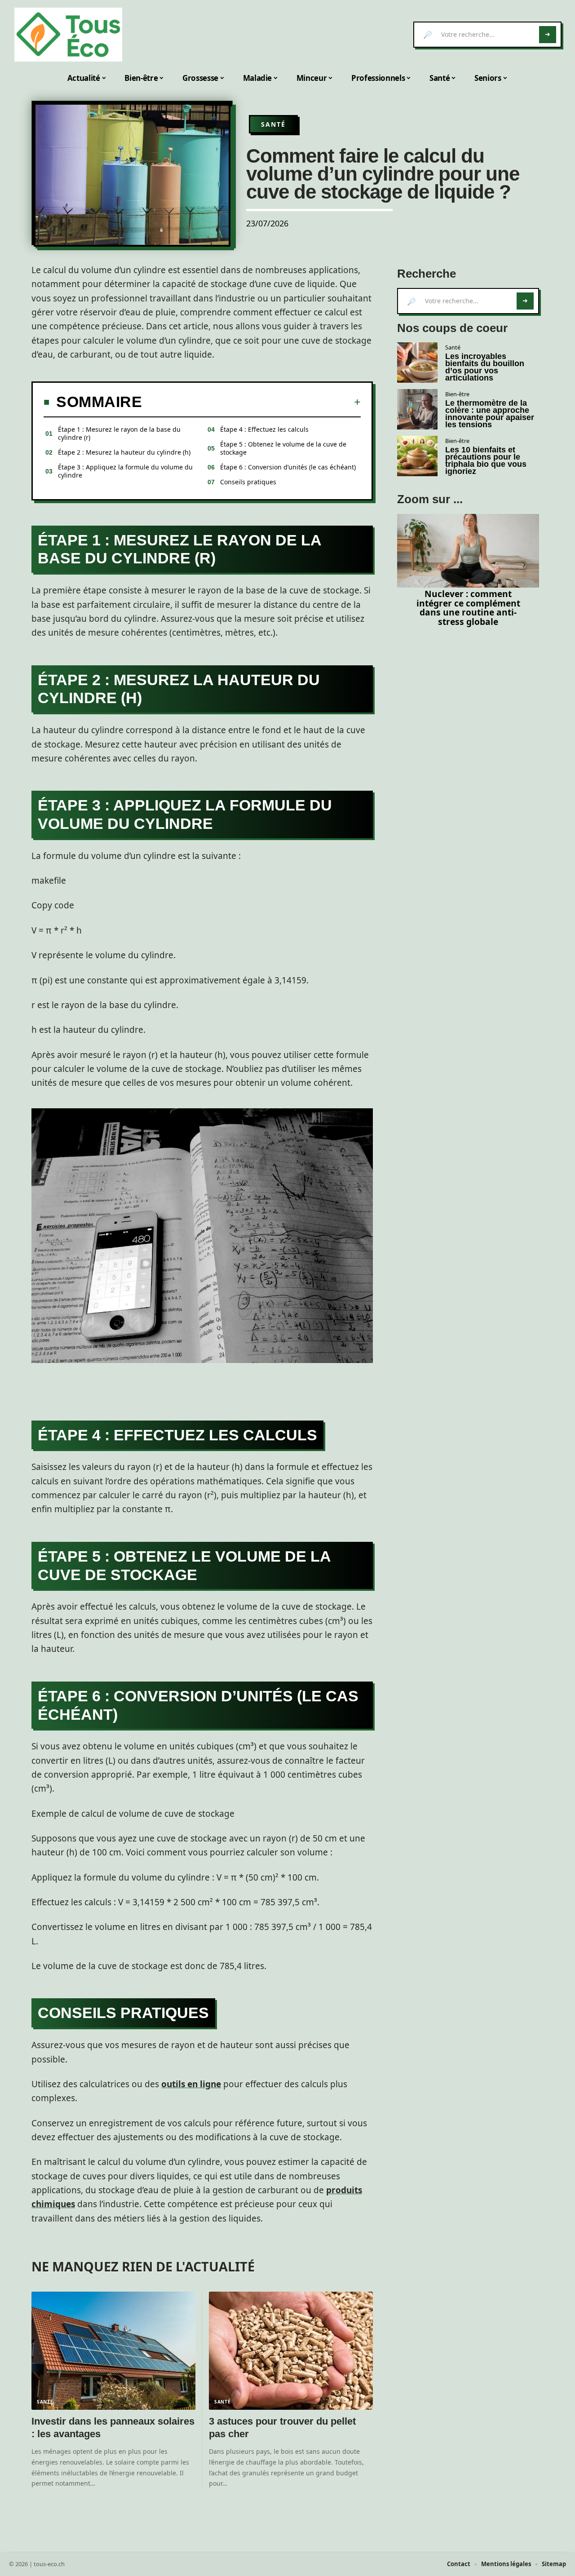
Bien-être (457, 394)
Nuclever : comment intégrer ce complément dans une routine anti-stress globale (468, 608)
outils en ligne (191, 2084)
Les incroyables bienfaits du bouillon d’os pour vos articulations (485, 367)
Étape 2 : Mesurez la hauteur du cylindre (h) (124, 452)
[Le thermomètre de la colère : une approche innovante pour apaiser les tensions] (417, 409)
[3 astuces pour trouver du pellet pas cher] (291, 2351)
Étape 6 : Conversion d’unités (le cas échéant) (288, 467)
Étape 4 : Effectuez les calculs (264, 429)
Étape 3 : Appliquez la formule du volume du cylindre (125, 471)
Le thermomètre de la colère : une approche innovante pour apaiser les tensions (490, 414)
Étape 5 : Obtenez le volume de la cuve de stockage (283, 448)
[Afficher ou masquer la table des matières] (251, 402)
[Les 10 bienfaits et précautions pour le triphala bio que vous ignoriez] (417, 456)
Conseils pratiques (248, 482)
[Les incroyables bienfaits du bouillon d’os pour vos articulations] (417, 363)
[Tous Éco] (68, 35)
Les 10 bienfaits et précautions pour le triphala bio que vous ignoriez (486, 460)
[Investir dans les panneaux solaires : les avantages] (113, 2351)
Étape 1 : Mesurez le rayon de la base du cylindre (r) (119, 433)
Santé (273, 124)
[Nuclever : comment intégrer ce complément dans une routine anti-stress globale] (468, 551)
